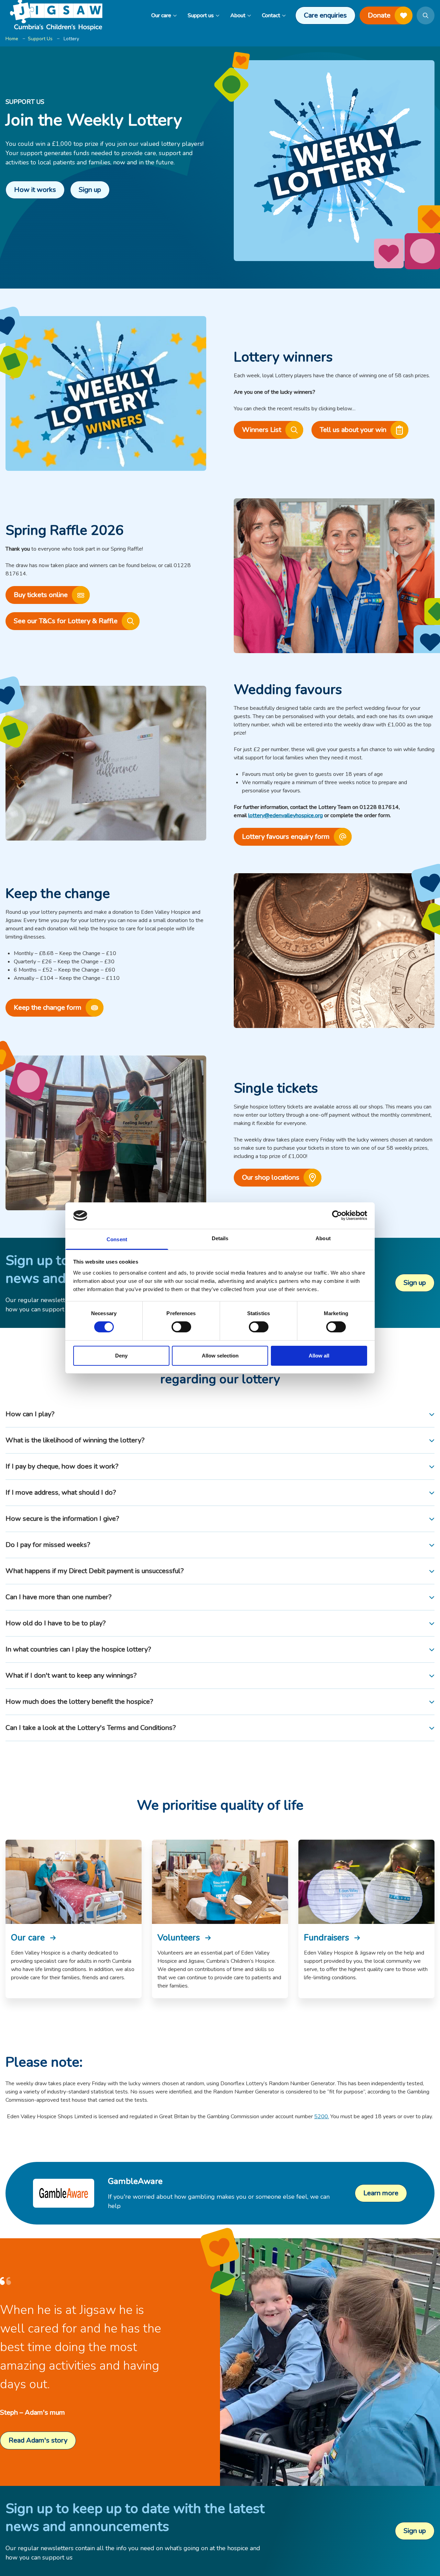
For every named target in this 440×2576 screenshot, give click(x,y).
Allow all (319, 1356)
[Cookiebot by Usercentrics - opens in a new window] (337, 1215)
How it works (35, 190)
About (238, 15)
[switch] (181, 1327)
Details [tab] (220, 1238)
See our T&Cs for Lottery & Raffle (66, 621)
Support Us (40, 39)
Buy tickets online (41, 595)
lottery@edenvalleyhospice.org (285, 815)
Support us (201, 15)
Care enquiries (325, 15)
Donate (379, 15)
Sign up (90, 190)
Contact (271, 15)
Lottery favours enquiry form (286, 837)
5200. (322, 2117)
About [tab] (323, 1238)
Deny (121, 1356)
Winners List (262, 430)
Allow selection (220, 1356)
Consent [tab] (117, 1239)
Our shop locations (271, 1177)
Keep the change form (48, 1008)
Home (12, 39)
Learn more (381, 2193)
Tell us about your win (353, 430)
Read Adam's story (38, 2440)
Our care (161, 15)
